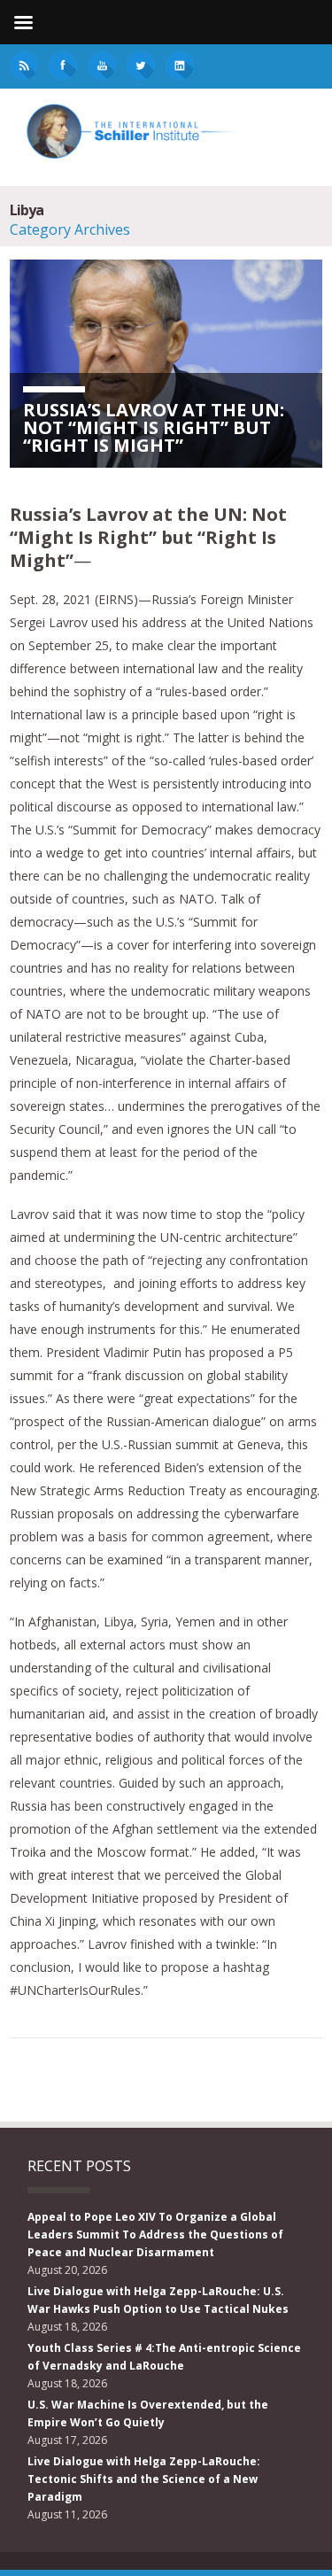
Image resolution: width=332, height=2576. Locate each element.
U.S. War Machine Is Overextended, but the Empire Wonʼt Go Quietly (148, 2413)
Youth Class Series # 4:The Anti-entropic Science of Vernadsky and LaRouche (164, 2357)
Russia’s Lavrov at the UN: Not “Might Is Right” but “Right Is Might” (154, 427)
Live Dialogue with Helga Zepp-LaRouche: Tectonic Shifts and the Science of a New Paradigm (144, 2479)
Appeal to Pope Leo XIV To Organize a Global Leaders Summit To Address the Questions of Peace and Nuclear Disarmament (155, 2235)
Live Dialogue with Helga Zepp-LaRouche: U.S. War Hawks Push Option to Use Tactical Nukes (158, 2300)
